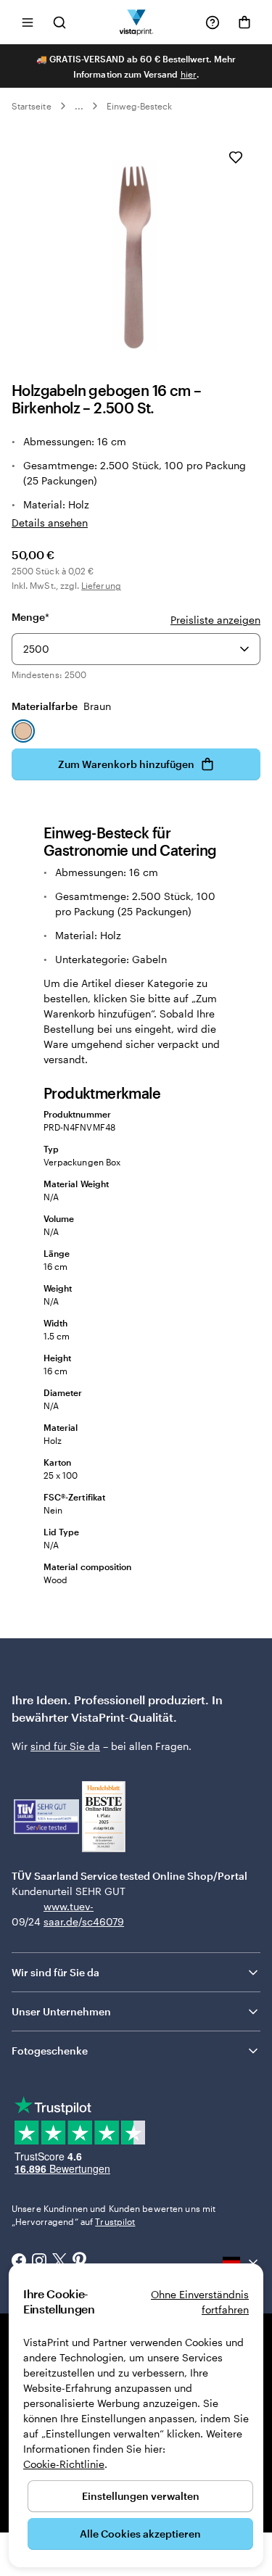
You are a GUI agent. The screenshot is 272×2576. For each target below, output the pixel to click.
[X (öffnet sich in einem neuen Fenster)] (59, 2262)
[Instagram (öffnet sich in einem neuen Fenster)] (39, 2262)
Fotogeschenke (50, 2051)
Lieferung (101, 585)
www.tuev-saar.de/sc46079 (66, 1914)
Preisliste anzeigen (215, 620)
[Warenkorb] (244, 22)
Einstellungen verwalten (141, 2496)
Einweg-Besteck (140, 106)
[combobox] (136, 649)
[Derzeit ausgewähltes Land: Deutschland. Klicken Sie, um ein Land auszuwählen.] (242, 2262)
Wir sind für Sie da (55, 1972)
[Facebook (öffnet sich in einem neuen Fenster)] (19, 2262)
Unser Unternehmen (61, 2011)
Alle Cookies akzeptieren (140, 2534)
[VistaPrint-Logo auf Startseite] (136, 22)
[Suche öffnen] (59, 22)
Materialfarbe (61, 706)
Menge (30, 617)
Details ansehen (50, 523)
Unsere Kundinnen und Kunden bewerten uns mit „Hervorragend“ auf (114, 2215)
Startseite (32, 106)
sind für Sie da (65, 1746)
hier (189, 74)
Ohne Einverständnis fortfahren (200, 2302)
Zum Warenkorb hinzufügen (126, 764)
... (79, 106)
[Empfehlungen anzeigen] (244, 649)
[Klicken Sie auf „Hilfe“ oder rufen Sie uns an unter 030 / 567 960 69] (213, 22)
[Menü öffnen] (28, 22)
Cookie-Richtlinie (64, 2464)
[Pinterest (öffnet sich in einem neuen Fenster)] (80, 2262)
